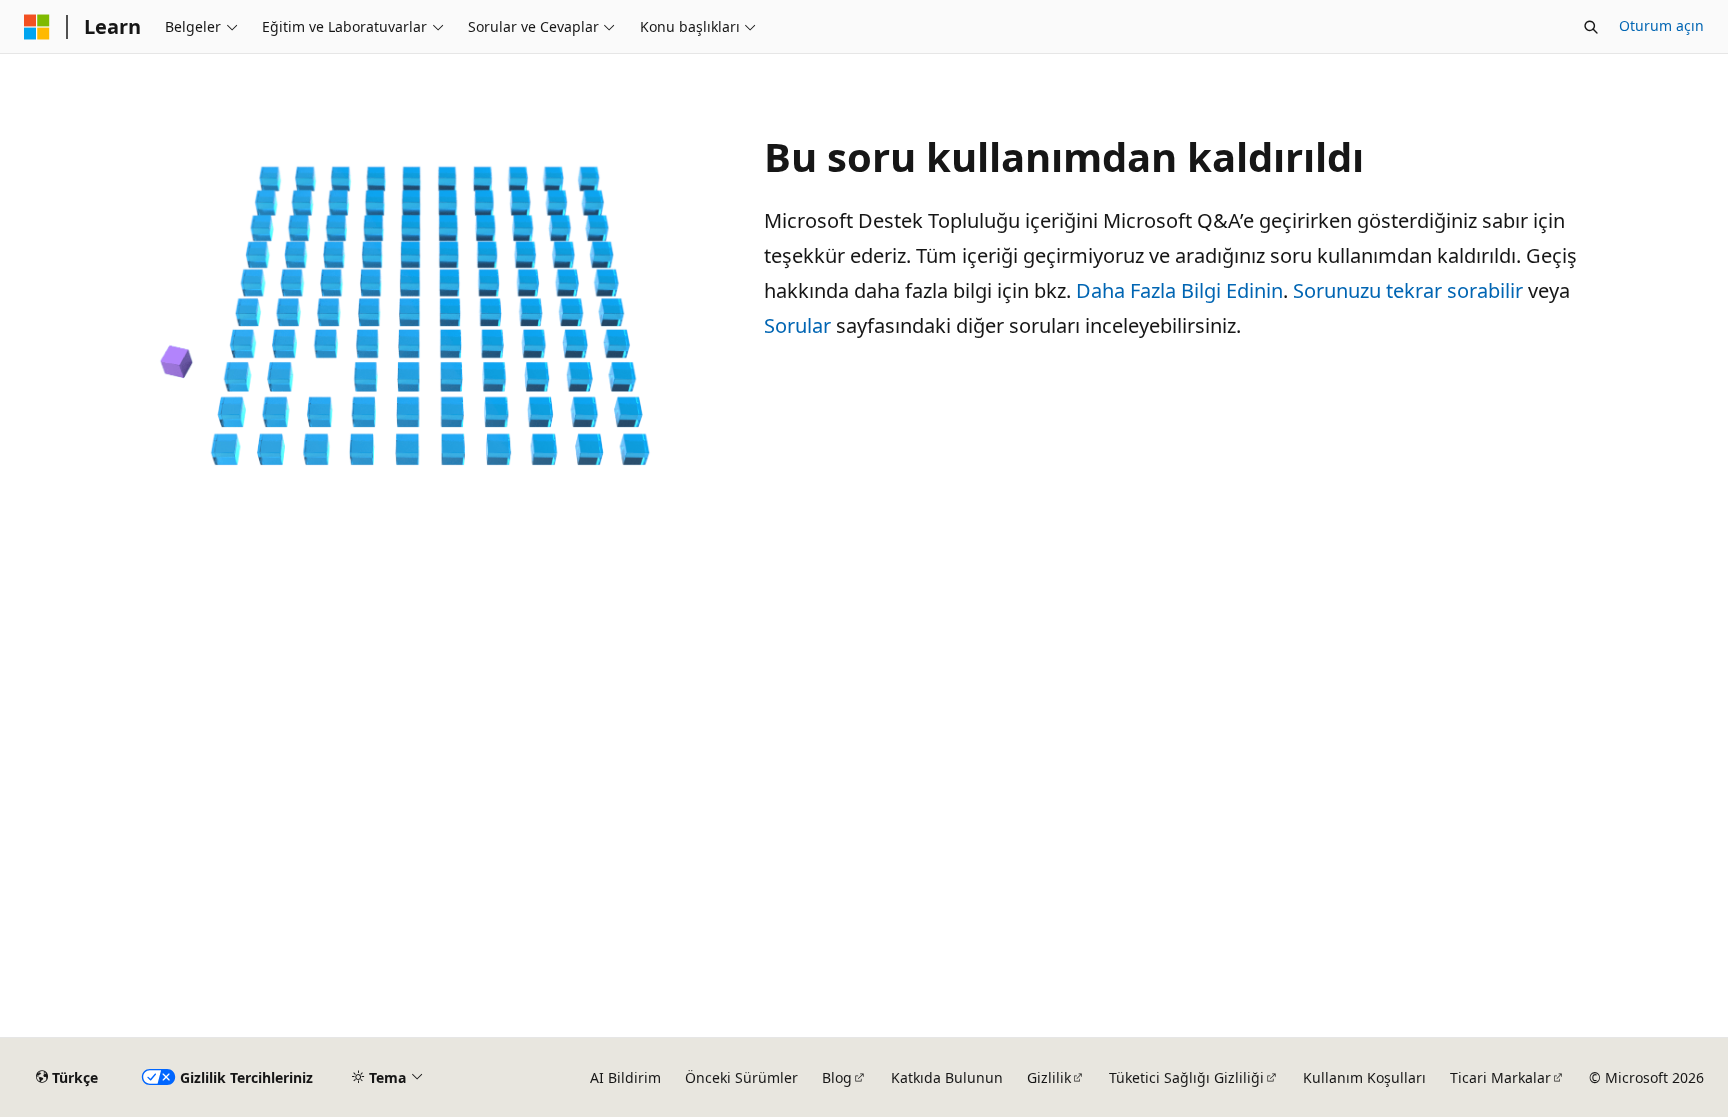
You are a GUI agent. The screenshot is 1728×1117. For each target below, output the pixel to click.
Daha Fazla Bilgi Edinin (1179, 290)
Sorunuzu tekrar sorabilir (1408, 290)
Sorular (797, 325)
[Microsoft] (37, 27)
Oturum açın (1661, 25)
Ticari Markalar (1500, 1077)
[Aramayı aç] (1591, 27)
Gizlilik (1049, 1077)
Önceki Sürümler (741, 1077)
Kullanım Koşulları (1364, 1077)
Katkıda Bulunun (947, 1077)
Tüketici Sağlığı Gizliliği (1186, 1077)
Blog (837, 1077)
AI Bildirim (625, 1077)
